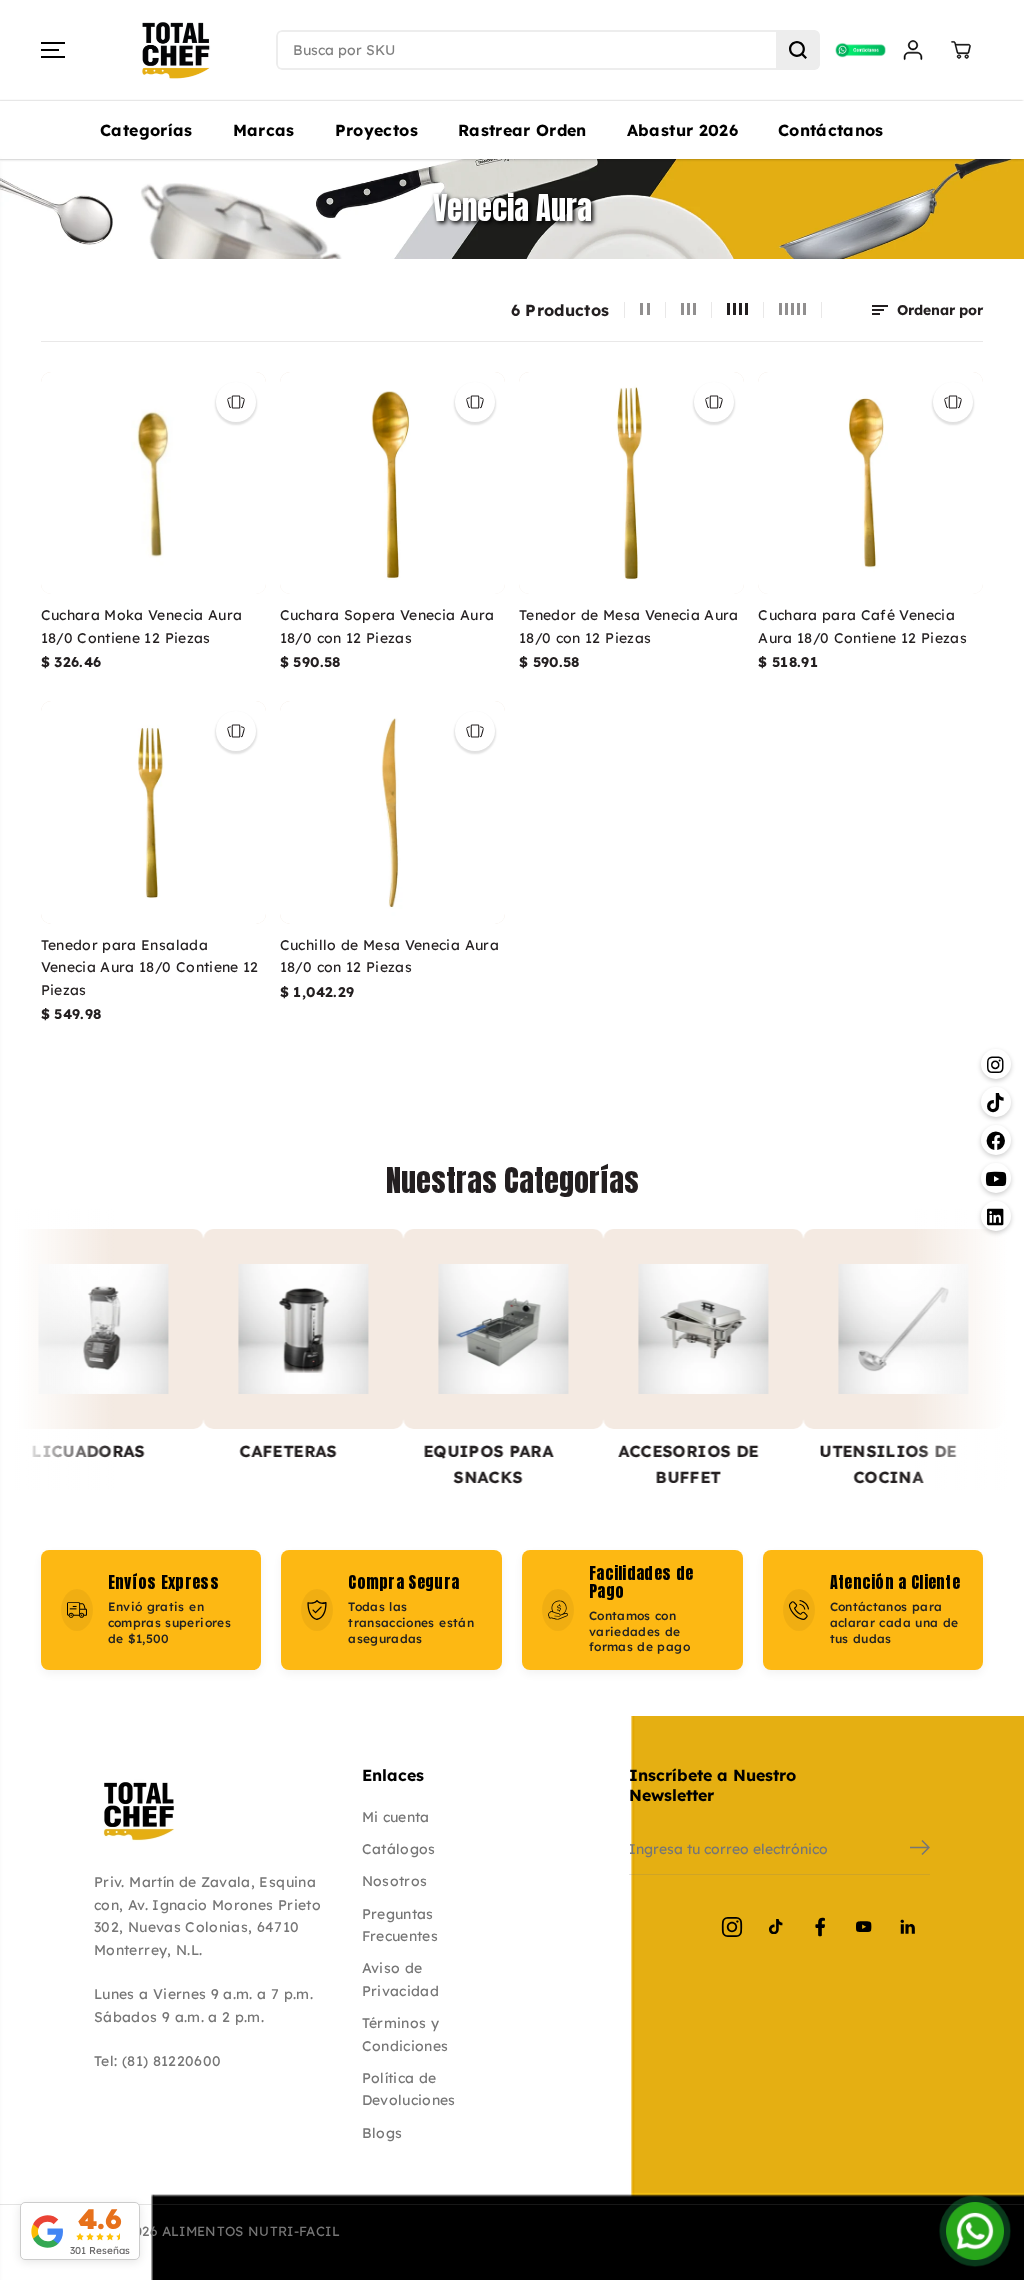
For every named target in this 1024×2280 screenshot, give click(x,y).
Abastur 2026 (682, 130)
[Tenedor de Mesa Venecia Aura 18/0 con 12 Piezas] (631, 483)
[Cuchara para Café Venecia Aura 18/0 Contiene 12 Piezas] (870, 483)
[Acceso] (913, 50)
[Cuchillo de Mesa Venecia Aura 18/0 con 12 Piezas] (392, 812)
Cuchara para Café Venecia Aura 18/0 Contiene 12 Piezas (862, 626)
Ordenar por (938, 310)
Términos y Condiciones (405, 2034)
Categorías (146, 130)
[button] (53, 50)
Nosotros (395, 1881)
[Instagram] (732, 1927)
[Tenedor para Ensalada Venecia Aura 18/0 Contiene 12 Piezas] (153, 812)
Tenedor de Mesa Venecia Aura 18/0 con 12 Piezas (629, 626)
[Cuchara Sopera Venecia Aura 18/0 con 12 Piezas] (392, 483)
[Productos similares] (236, 402)
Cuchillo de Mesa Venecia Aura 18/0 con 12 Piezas (389, 956)
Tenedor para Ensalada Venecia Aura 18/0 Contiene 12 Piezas (150, 967)
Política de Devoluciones (409, 2089)
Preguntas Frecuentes (400, 1925)
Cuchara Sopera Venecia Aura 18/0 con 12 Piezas (387, 626)
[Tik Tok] (776, 1927)
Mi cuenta (396, 1817)
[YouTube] (864, 1927)
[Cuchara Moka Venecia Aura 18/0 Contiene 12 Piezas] (153, 483)
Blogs (382, 2133)
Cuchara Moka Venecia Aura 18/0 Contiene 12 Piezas (142, 626)
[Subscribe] (920, 1850)
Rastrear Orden (522, 130)
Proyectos (376, 130)
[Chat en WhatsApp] (975, 2231)
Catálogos (399, 1849)
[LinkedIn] (908, 1927)
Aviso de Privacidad (401, 1979)
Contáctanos (831, 130)
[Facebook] (820, 1927)
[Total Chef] (176, 50)
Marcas (264, 130)
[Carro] (961, 50)
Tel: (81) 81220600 (157, 2061)
